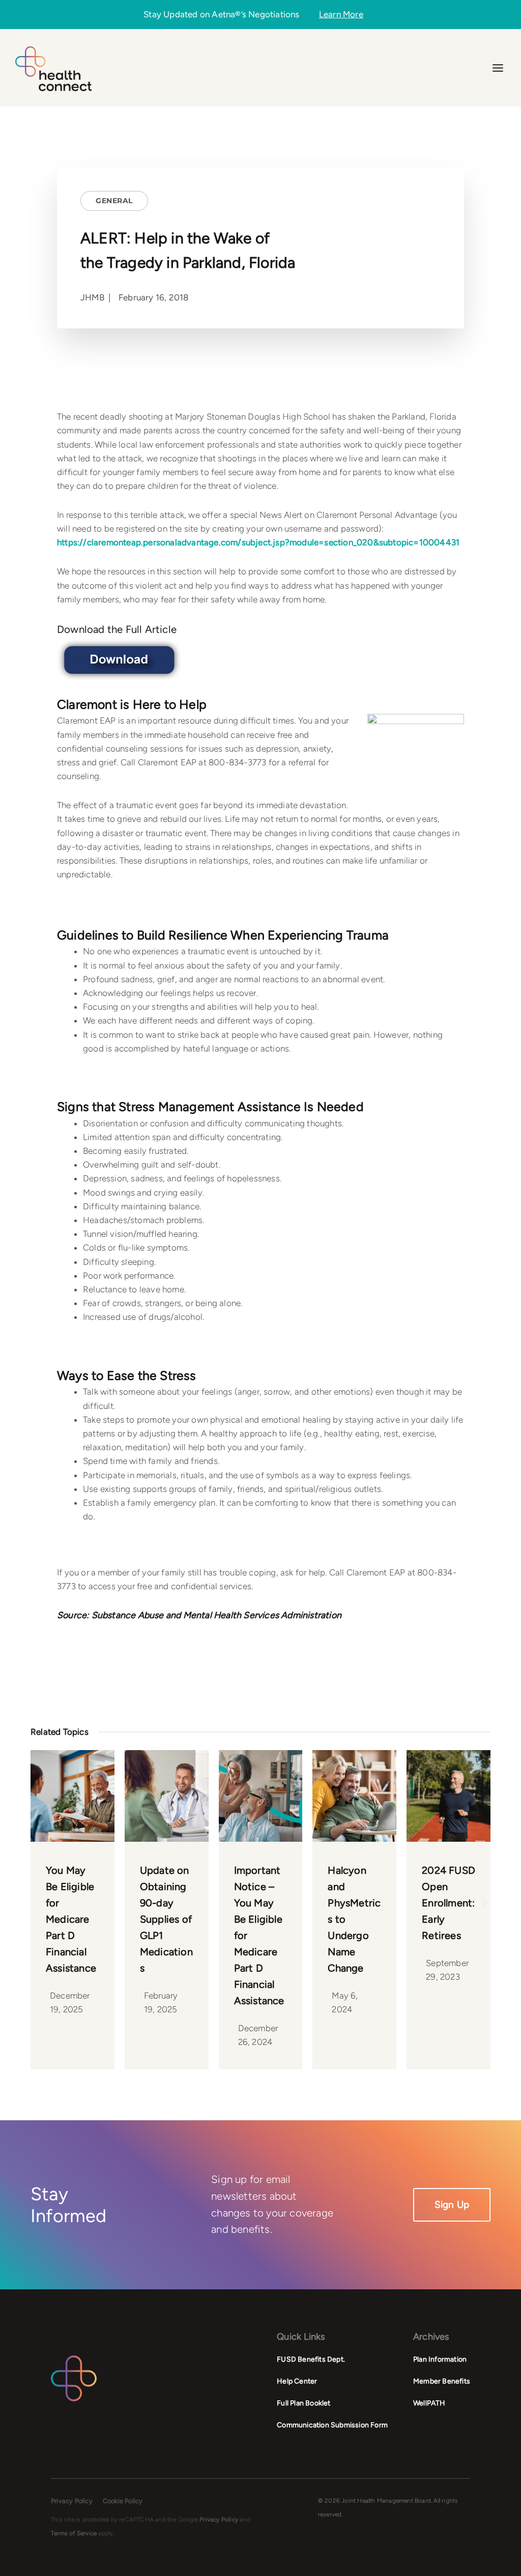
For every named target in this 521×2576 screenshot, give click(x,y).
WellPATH (429, 2403)
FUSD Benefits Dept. (311, 2359)
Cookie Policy (123, 2501)
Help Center (297, 2381)
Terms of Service (74, 2533)
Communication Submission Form (332, 2425)
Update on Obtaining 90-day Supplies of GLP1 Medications (166, 1919)
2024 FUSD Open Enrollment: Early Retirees (448, 1903)
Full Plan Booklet (303, 2403)
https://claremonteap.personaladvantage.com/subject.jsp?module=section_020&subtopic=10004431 (258, 542)
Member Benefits (442, 2381)
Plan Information (440, 2359)
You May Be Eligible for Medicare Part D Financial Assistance (71, 1919)
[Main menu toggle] (498, 68)
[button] (37, 1902)
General (114, 201)
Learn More (341, 15)
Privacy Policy (72, 2501)
